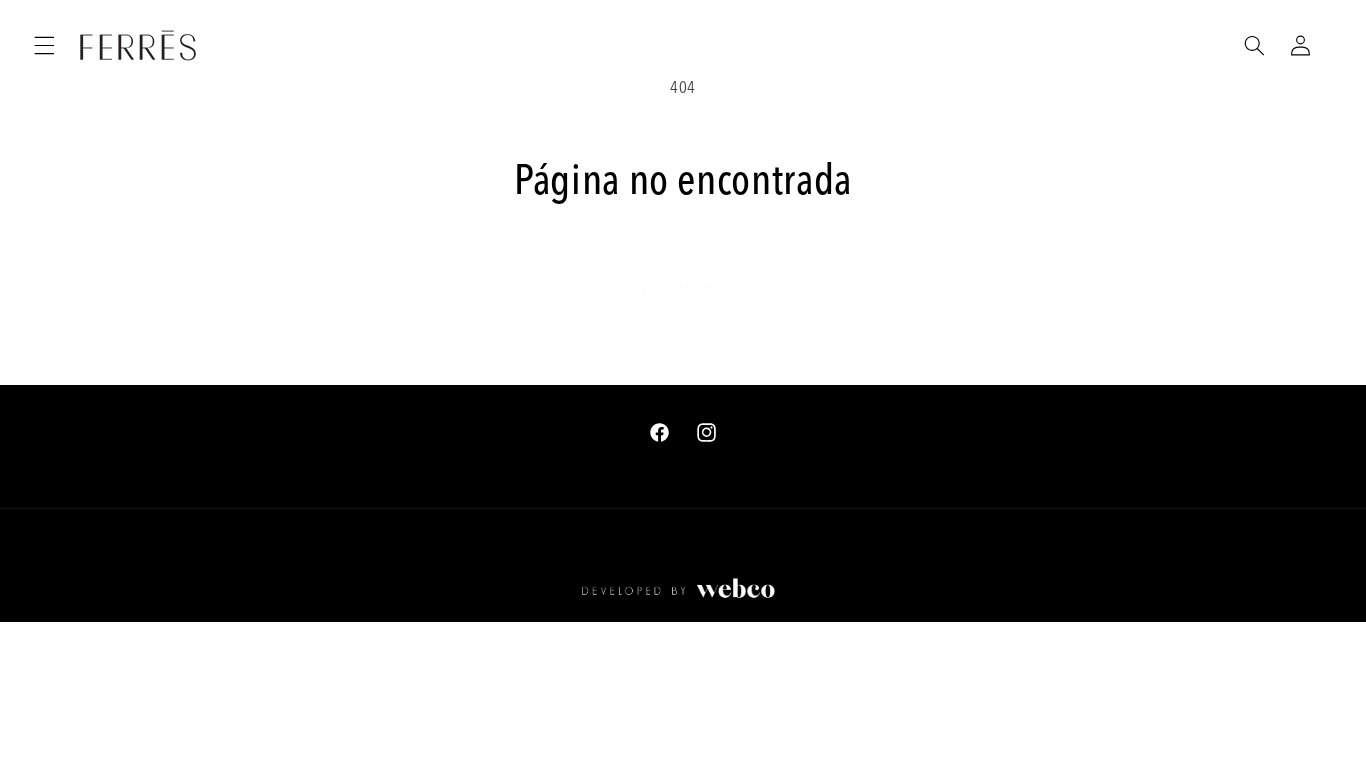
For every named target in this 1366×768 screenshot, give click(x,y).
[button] (44, 45)
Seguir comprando (683, 287)
